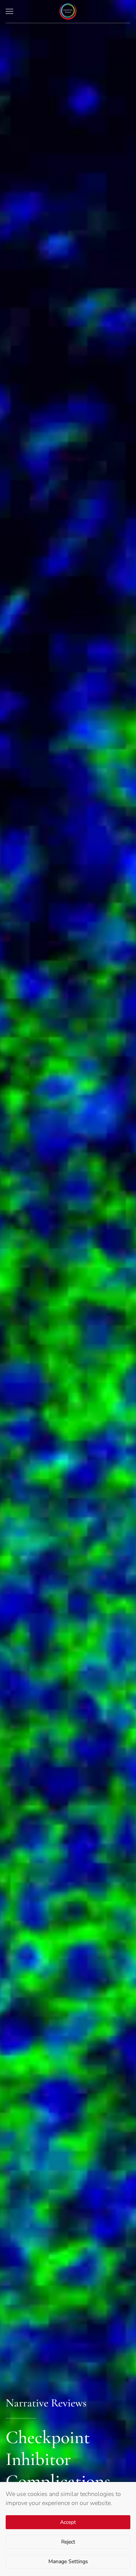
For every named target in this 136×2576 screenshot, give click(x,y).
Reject (68, 2542)
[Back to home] (68, 11)
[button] (9, 11)
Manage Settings (68, 2561)
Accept (68, 2522)
